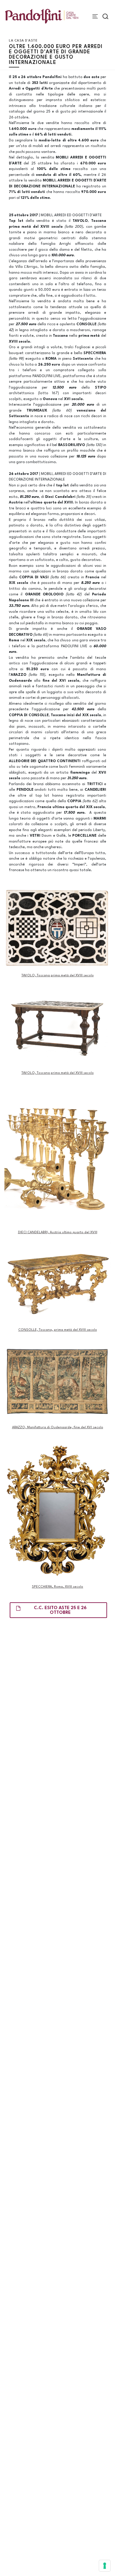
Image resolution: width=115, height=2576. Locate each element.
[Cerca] (105, 16)
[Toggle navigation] (95, 16)
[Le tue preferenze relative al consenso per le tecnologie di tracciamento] (105, 2566)
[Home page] (42, 16)
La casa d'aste (23, 41)
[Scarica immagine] (57, 928)
